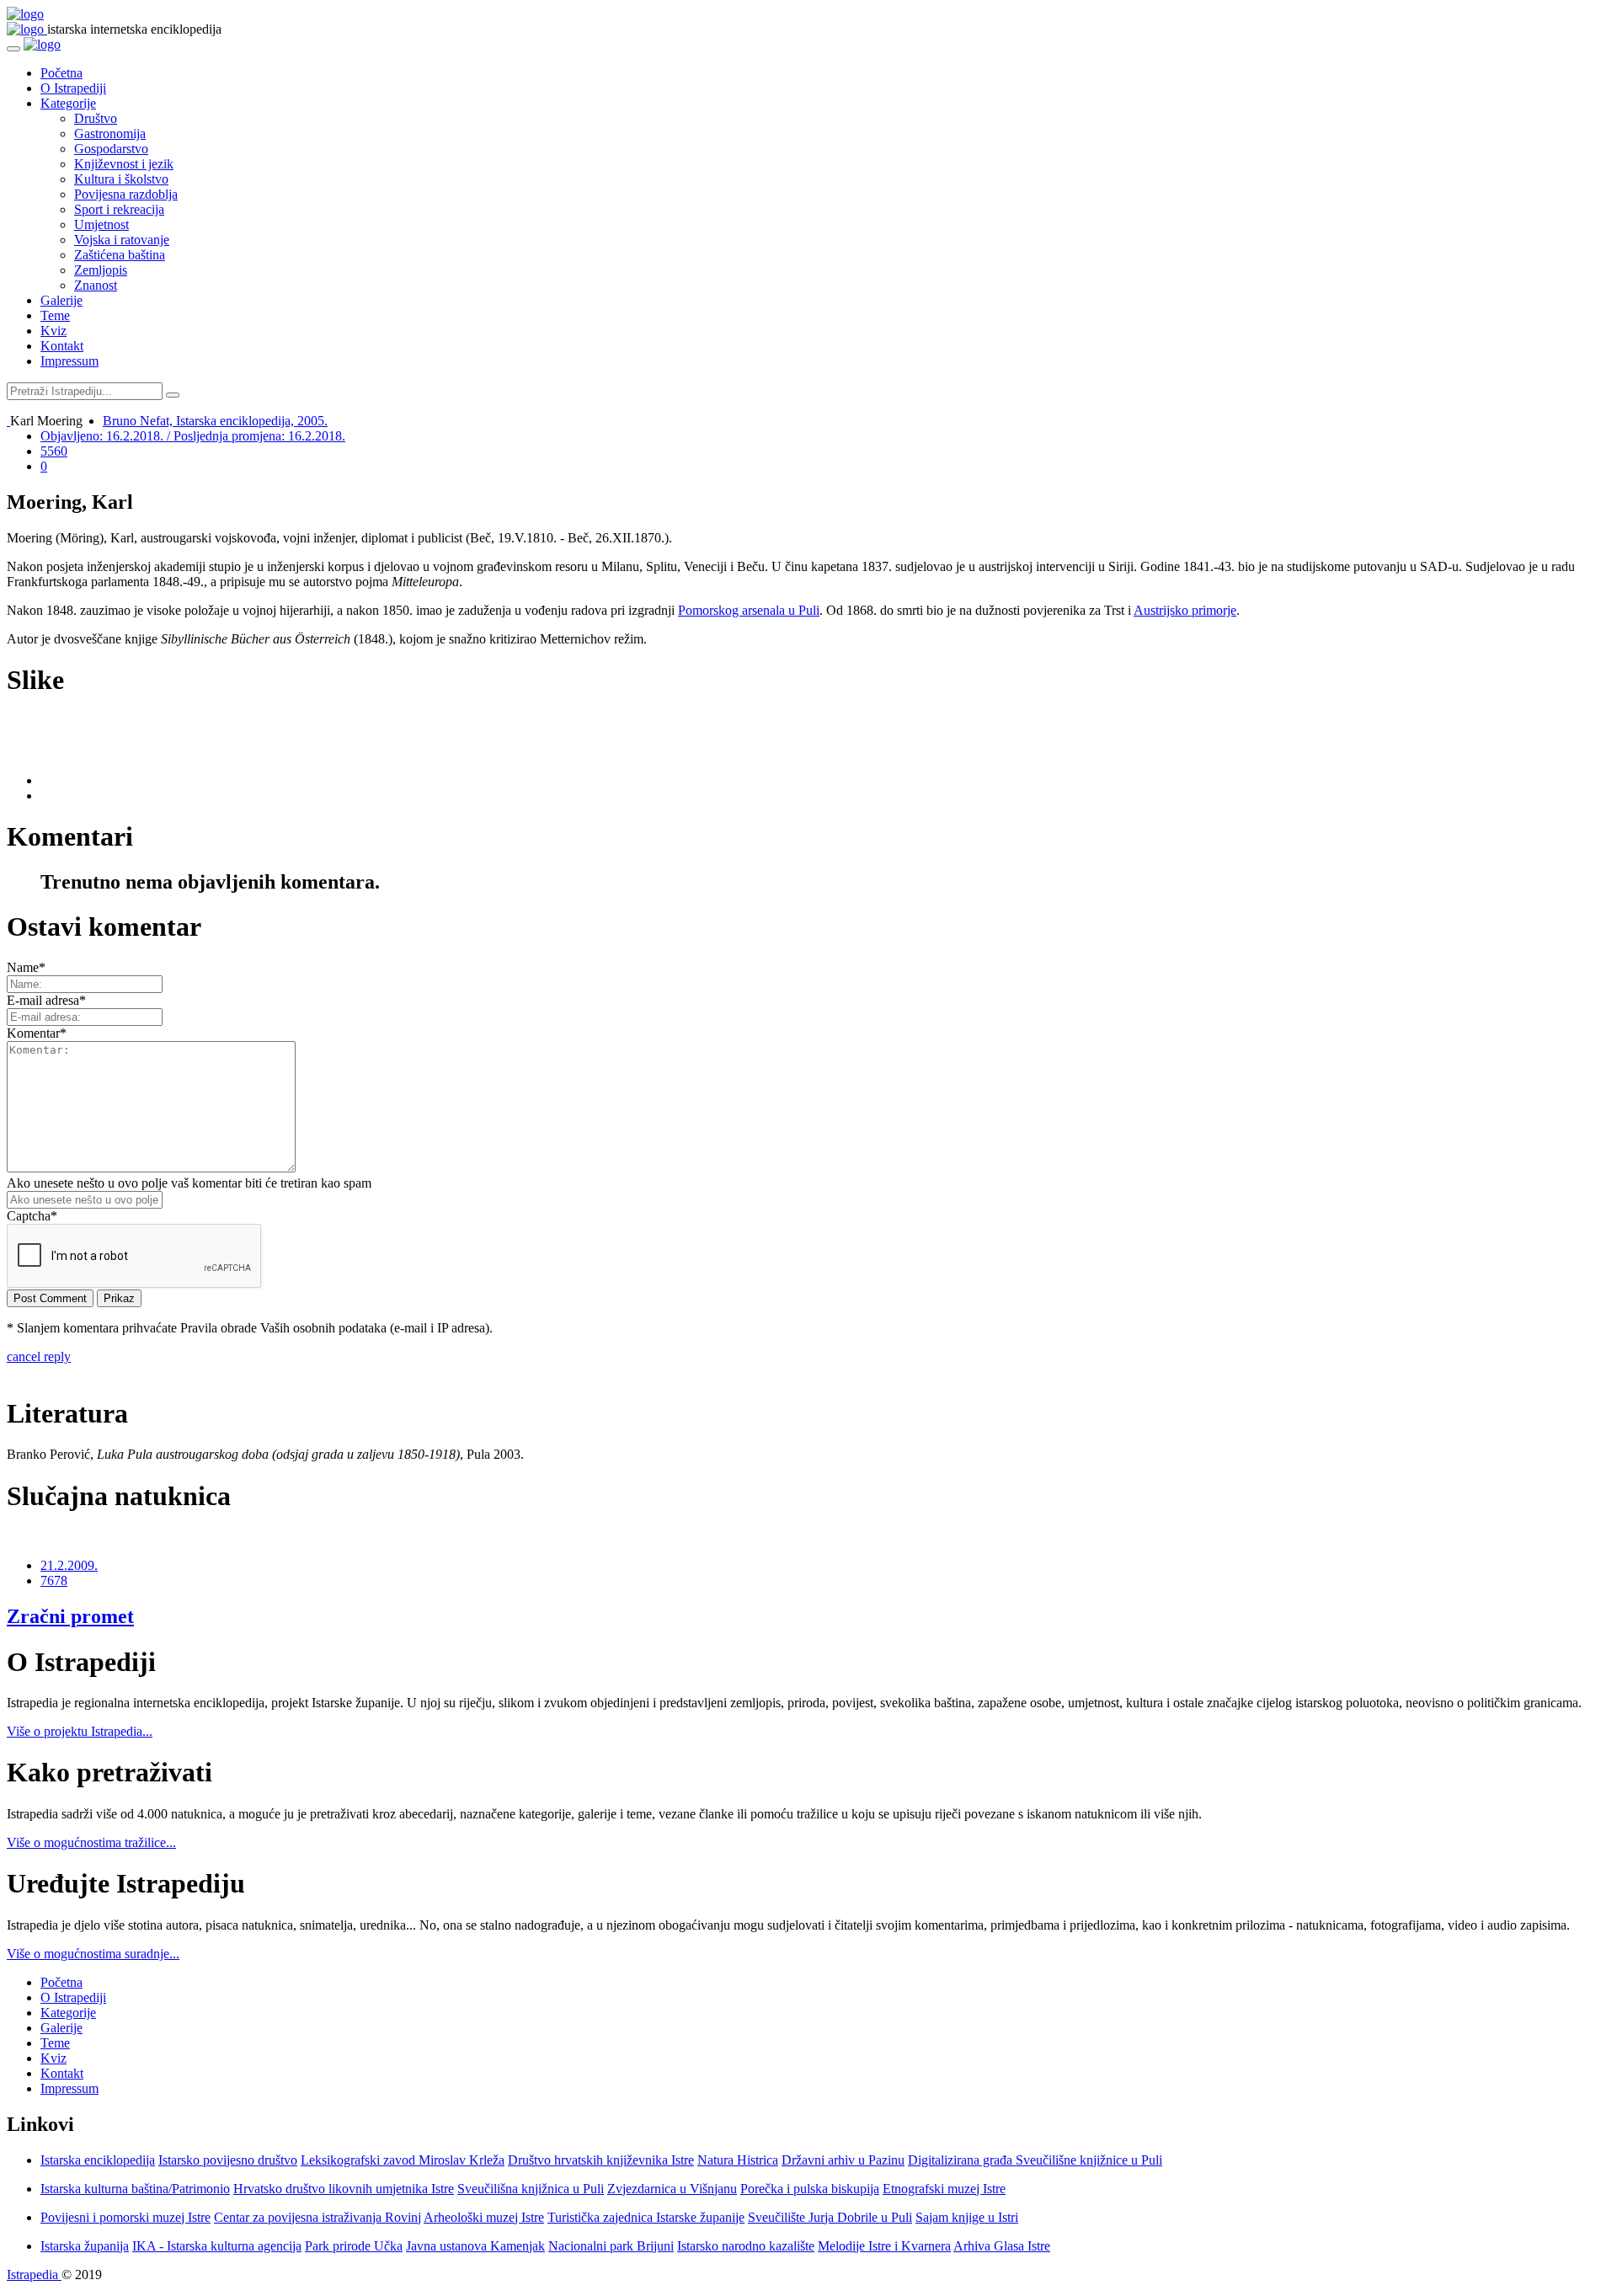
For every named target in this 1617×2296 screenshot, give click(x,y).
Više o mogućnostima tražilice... (91, 1842)
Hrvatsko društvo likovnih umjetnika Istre (344, 2189)
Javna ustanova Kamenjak (475, 2246)
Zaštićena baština (120, 255)
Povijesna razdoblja (126, 194)
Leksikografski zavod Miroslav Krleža (403, 2160)
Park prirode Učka (354, 2246)
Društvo (96, 118)
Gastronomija (110, 133)
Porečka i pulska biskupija (810, 2189)
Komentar (37, 1033)
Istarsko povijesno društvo (228, 2160)
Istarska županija (85, 2246)
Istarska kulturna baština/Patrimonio (135, 2189)
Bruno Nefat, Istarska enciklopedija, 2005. (215, 421)
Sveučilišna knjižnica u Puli (531, 2189)
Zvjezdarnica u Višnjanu (672, 2189)
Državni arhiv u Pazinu (843, 2160)
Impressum (69, 361)
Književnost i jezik (124, 164)
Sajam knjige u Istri (967, 2217)
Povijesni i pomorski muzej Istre (125, 2217)
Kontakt (62, 346)
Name (26, 967)
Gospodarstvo (111, 149)
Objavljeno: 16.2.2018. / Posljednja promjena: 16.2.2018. (193, 436)
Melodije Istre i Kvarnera (884, 2246)
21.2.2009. (69, 1565)
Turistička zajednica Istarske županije (646, 2217)
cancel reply (39, 1356)
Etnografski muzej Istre (944, 2189)
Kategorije (68, 103)
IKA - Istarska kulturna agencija (217, 2246)
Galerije (61, 300)
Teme (55, 315)
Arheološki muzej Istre (484, 2217)
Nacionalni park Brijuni (611, 2246)
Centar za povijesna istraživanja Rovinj (318, 2217)
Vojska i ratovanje (122, 240)
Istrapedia (34, 2275)
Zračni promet (70, 1616)
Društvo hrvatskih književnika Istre (601, 2160)
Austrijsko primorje (1185, 610)
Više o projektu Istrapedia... (80, 1731)
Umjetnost (101, 224)
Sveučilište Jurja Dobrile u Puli (830, 2217)
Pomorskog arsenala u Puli (749, 610)
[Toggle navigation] (13, 49)
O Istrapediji (73, 88)
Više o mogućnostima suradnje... (93, 1954)
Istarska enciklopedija (98, 2160)
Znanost (96, 285)
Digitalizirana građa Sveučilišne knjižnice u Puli (1035, 2160)
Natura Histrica (738, 2160)
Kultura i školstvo (121, 179)
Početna (61, 73)
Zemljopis (101, 270)
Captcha (32, 1216)
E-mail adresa (46, 1000)
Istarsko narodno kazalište (746, 2246)
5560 (54, 451)
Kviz (53, 331)
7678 (54, 1581)
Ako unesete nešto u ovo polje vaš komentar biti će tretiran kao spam (189, 1183)
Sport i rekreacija (119, 209)
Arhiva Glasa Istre (1002, 2246)
